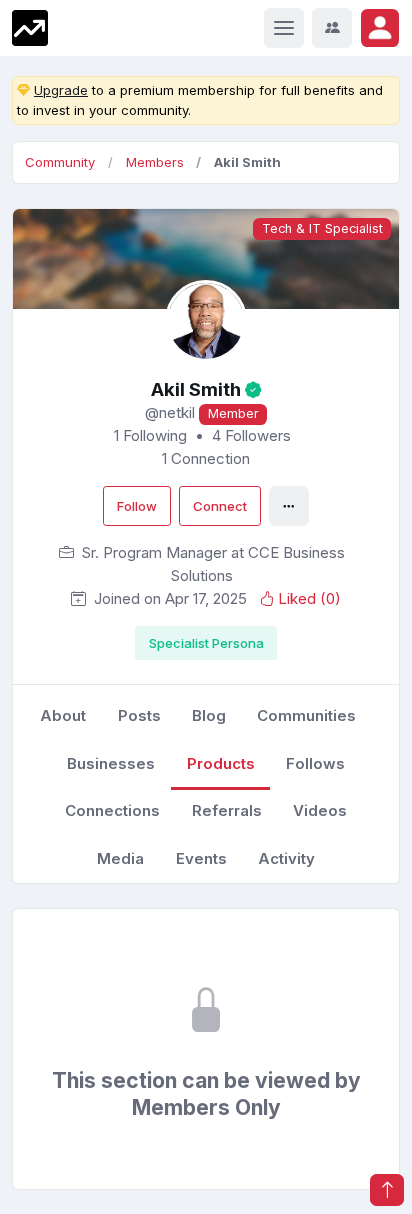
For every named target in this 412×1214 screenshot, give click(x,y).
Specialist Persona (206, 643)
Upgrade (61, 90)
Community (60, 162)
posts (139, 715)
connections (112, 810)
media (120, 858)
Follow (137, 506)
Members (155, 162)
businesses (111, 763)
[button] (380, 28)
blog (209, 715)
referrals (227, 810)
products (221, 763)
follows (315, 763)
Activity (286, 858)
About (63, 715)
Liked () (309, 598)
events (201, 858)
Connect (220, 506)
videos (320, 810)
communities (306, 715)
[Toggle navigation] (284, 28)
